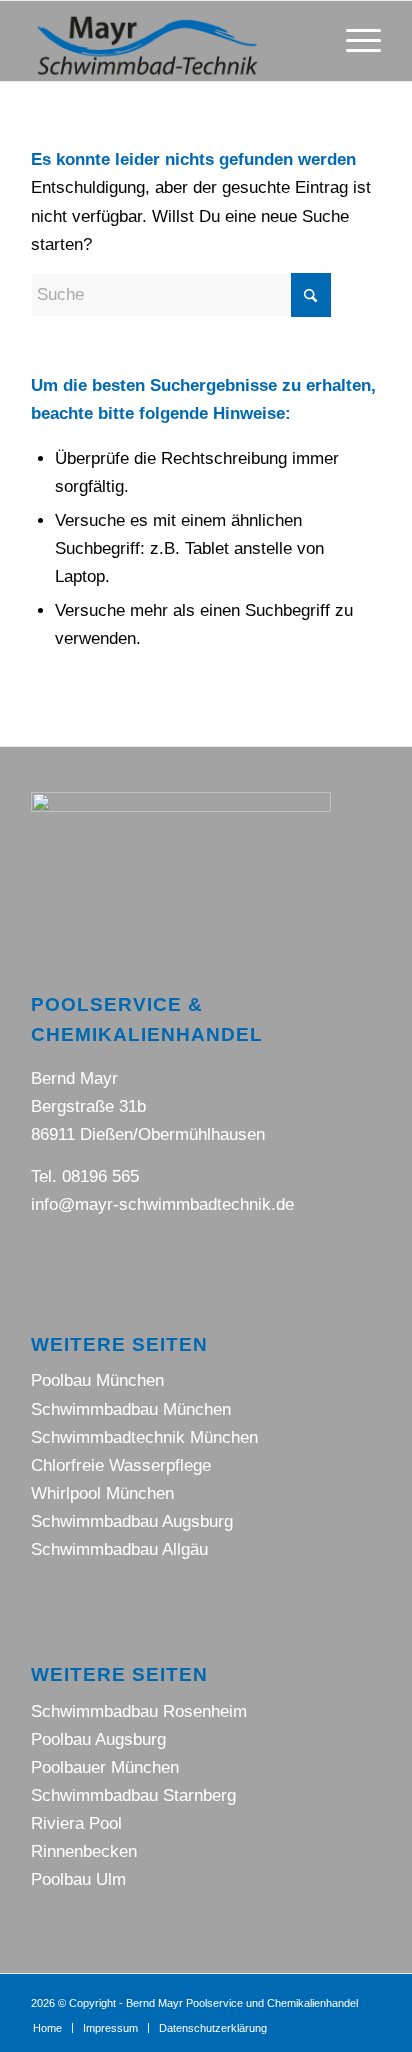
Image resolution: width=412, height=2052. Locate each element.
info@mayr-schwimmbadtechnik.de (162, 1204)
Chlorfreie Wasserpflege (121, 1465)
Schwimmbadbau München (131, 1409)
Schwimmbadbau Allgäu (119, 1549)
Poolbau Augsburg (98, 1739)
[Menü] (353, 41)
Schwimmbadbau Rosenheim (139, 1711)
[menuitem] (353, 41)
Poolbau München (97, 1380)
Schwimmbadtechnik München (144, 1437)
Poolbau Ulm (78, 1879)
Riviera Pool (76, 1823)
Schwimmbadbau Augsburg (132, 1521)
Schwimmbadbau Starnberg (133, 1795)
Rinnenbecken (84, 1851)
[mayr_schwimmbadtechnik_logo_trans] (171, 41)
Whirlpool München (102, 1493)
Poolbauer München (105, 1767)
